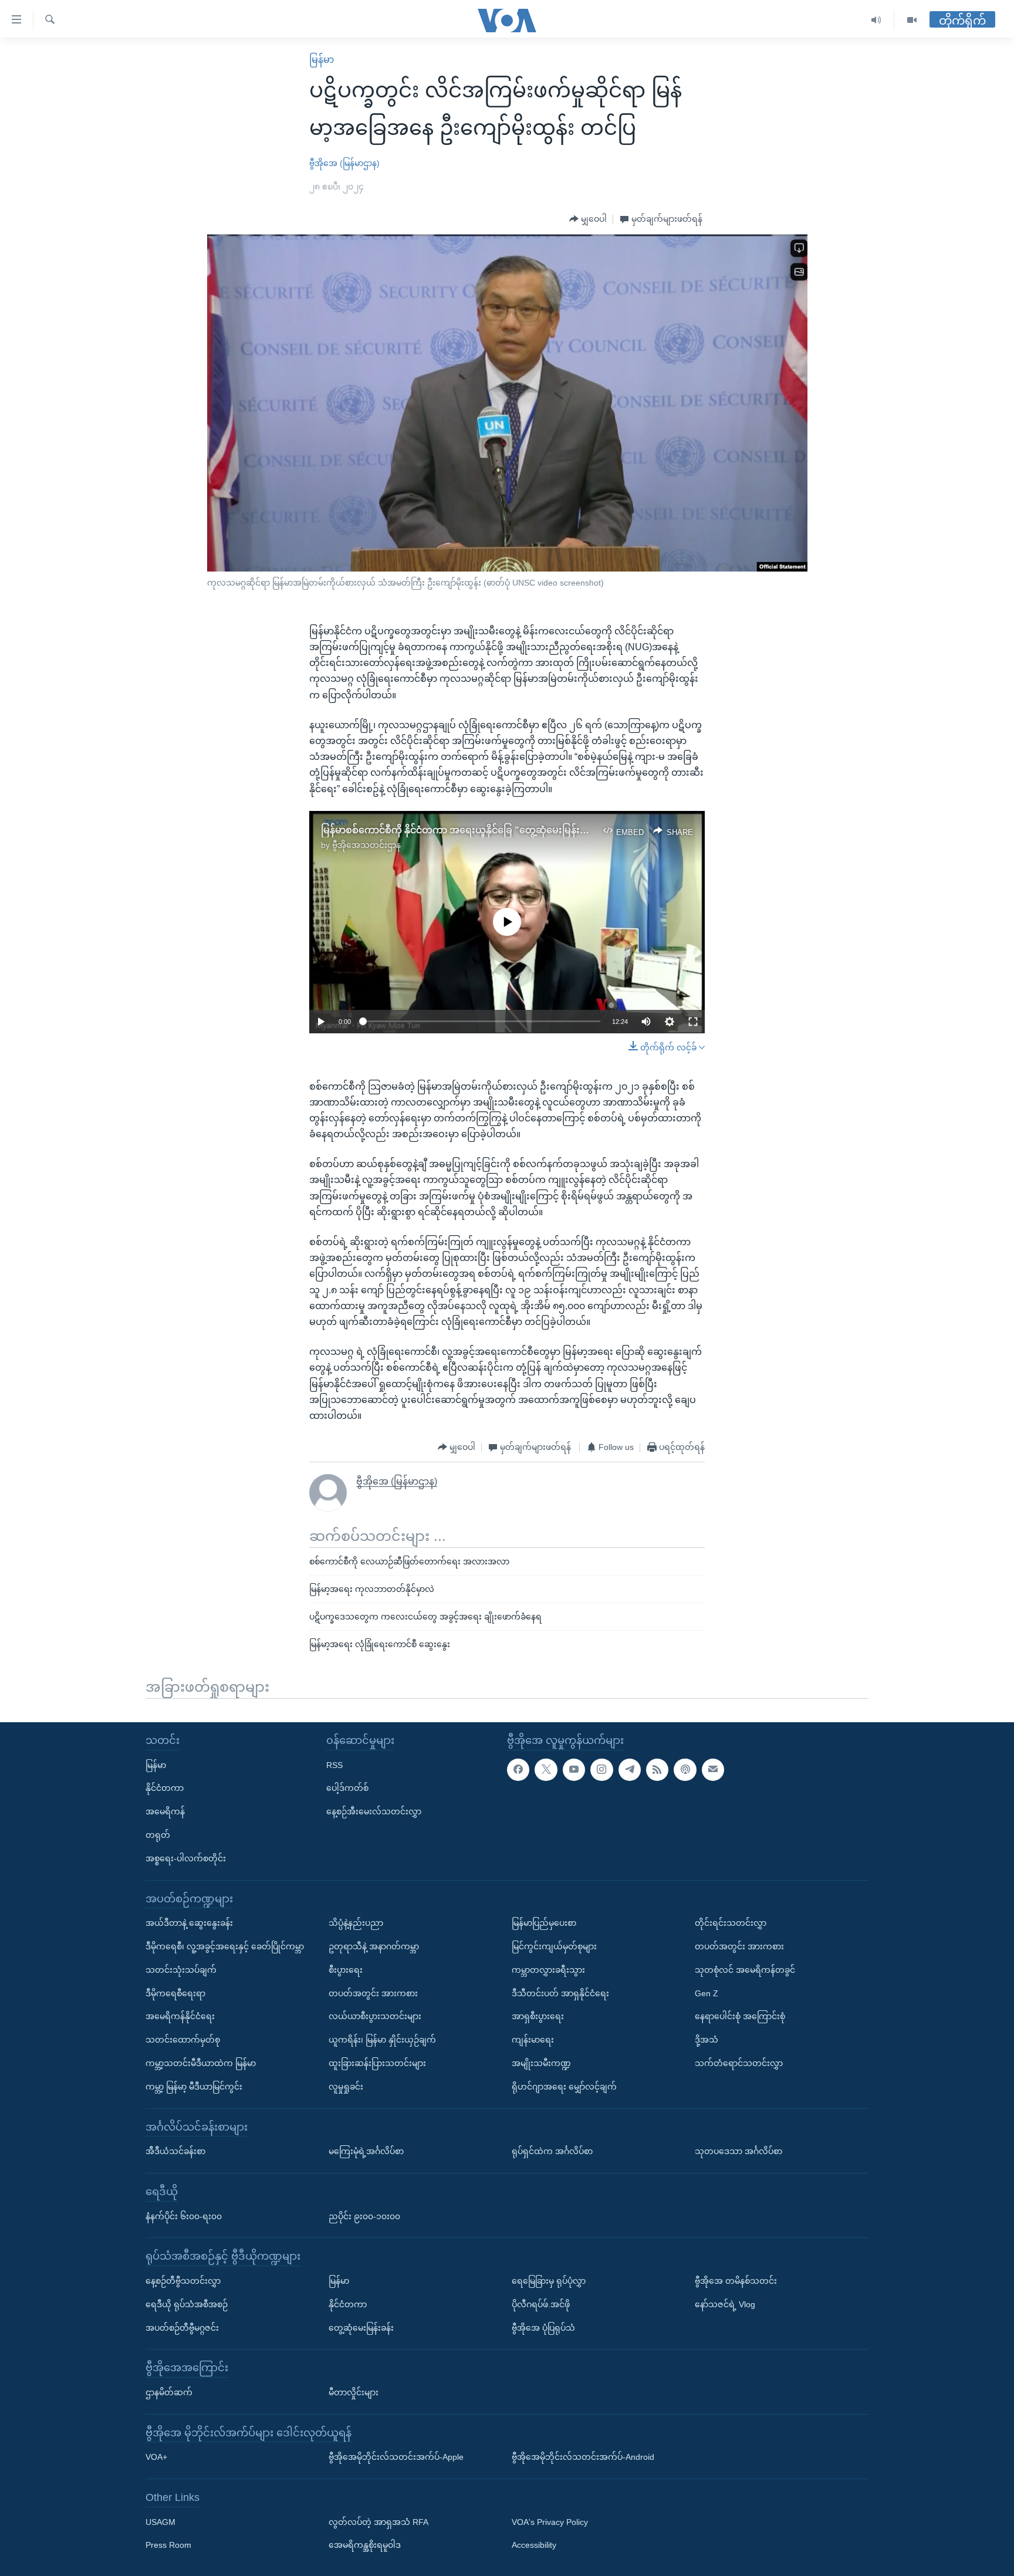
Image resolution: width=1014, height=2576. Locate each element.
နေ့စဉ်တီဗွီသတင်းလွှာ (183, 2281)
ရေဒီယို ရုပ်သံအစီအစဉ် (187, 2304)
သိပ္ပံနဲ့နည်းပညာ (356, 1923)
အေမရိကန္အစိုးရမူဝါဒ (365, 2545)
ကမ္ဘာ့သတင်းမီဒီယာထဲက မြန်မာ (201, 2063)
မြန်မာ (322, 60)
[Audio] (876, 20)
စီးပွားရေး (346, 1969)
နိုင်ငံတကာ (165, 1788)
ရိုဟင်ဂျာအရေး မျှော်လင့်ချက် (564, 2086)
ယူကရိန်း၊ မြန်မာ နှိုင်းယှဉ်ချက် (382, 2040)
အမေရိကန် (165, 1811)
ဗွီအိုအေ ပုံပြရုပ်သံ (543, 2327)
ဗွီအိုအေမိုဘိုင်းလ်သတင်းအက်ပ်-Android (583, 2457)
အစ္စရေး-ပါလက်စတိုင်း (186, 1858)
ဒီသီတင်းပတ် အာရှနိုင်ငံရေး (560, 1993)
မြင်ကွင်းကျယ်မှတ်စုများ (554, 1946)
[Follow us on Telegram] (630, 1769)
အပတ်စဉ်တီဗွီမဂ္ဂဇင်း (182, 2327)
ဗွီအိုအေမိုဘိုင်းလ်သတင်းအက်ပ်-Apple (396, 2457)
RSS (334, 1764)
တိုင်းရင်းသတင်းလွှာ (731, 1923)
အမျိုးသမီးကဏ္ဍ (541, 2063)
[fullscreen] (693, 1022)
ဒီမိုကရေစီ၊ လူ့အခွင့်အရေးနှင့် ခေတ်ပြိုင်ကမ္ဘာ (225, 1946)
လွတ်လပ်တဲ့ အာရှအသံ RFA (378, 2521)
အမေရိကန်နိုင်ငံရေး (180, 2016)
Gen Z (707, 1993)
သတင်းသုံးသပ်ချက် (181, 1969)
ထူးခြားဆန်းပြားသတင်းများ (377, 2063)
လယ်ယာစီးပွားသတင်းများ (375, 2016)
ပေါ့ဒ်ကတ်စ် (347, 1788)
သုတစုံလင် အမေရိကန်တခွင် (745, 1969)
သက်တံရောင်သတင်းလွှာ (739, 2063)
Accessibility (534, 2545)
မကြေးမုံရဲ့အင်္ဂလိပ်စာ (366, 2151)
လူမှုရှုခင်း (346, 2086)
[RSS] (657, 1769)
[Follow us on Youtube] (574, 1769)
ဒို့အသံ (707, 2040)
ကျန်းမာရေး (533, 2040)
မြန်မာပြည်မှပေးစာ (544, 1923)
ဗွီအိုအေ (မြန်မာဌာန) (344, 163)
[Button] (588, 219)
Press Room (168, 2545)
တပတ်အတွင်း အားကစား (373, 1993)
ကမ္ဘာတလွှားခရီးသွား (548, 1969)
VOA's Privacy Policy (550, 2521)
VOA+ (156, 2457)
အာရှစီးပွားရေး (538, 2016)
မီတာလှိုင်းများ (354, 2392)
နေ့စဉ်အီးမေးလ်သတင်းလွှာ (374, 1811)
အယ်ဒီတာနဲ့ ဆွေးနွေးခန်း (189, 1923)
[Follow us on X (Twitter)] (546, 1769)
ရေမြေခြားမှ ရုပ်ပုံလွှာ (549, 2281)
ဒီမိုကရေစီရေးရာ (175, 1993)
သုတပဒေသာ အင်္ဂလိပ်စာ (738, 2151)
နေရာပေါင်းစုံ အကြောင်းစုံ (740, 2016)
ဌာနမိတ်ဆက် (169, 2392)
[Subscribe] (713, 1769)
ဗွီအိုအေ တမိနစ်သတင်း (736, 2281)
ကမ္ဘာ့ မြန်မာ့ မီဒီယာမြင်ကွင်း (194, 2086)
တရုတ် (158, 1835)
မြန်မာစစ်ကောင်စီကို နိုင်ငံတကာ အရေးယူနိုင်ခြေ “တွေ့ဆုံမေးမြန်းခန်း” (460, 830)
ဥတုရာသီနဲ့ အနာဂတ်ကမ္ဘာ (374, 1946)
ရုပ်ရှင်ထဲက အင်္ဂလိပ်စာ (552, 2151)
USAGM (160, 2521)
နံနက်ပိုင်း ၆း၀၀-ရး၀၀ (184, 2216)
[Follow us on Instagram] (601, 1769)
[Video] (912, 20)
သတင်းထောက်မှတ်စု (183, 2040)
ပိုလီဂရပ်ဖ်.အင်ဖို (541, 2304)
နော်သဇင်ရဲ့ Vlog (725, 2304)
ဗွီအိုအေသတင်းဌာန (366, 845)
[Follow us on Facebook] (518, 1769)
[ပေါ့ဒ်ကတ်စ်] (685, 1769)
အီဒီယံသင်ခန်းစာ (175, 2151)
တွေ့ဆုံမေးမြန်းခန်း (361, 2327)
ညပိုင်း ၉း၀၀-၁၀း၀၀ (364, 2216)
